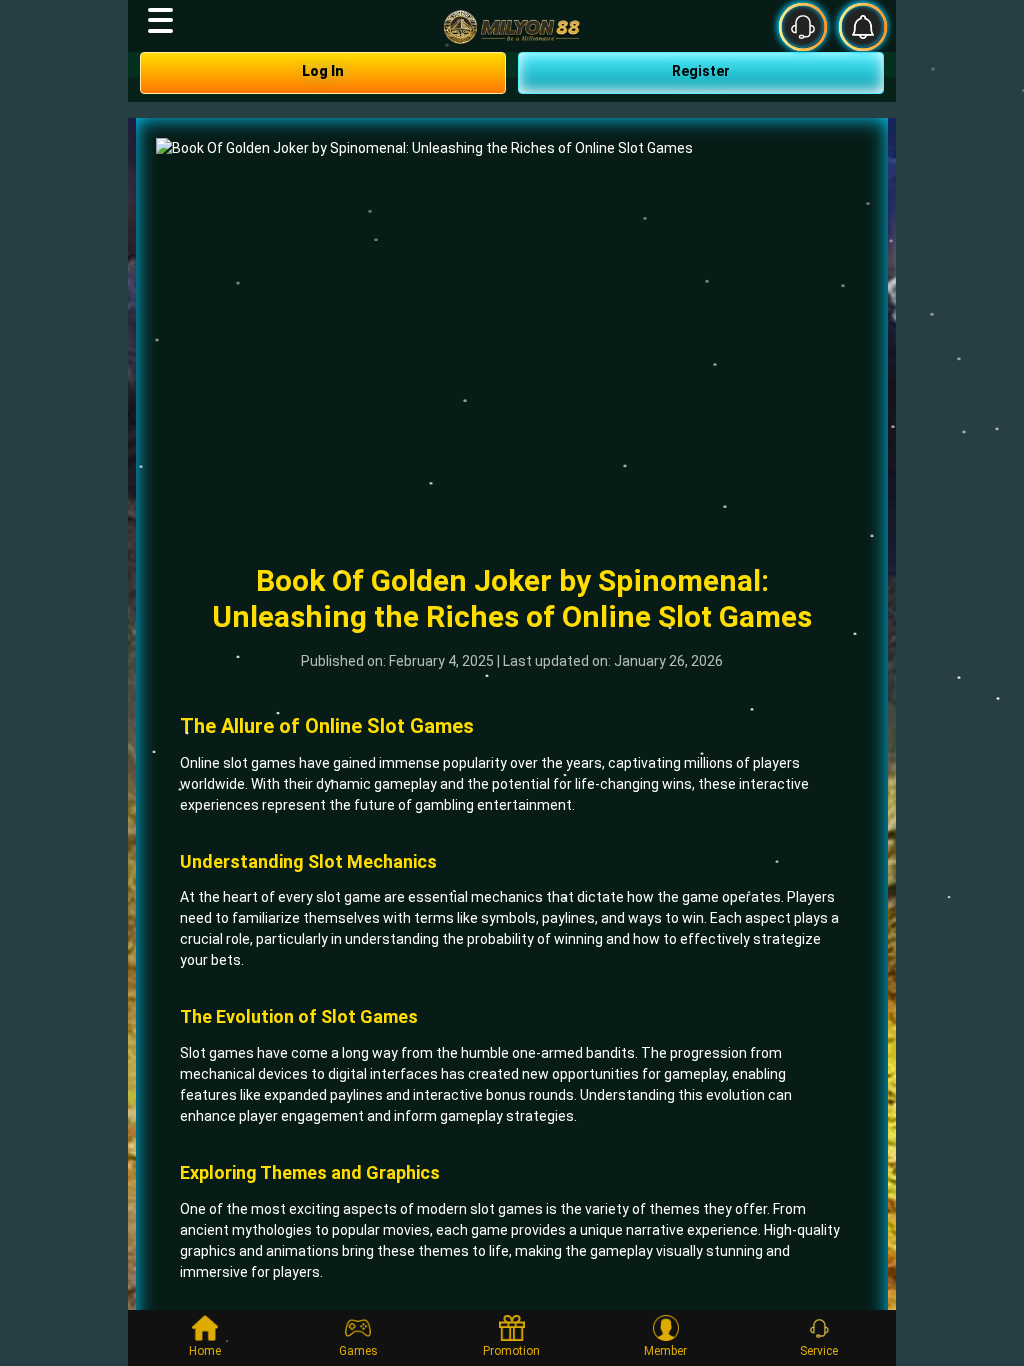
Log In (323, 71)
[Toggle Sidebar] (160, 20)
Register (701, 71)
